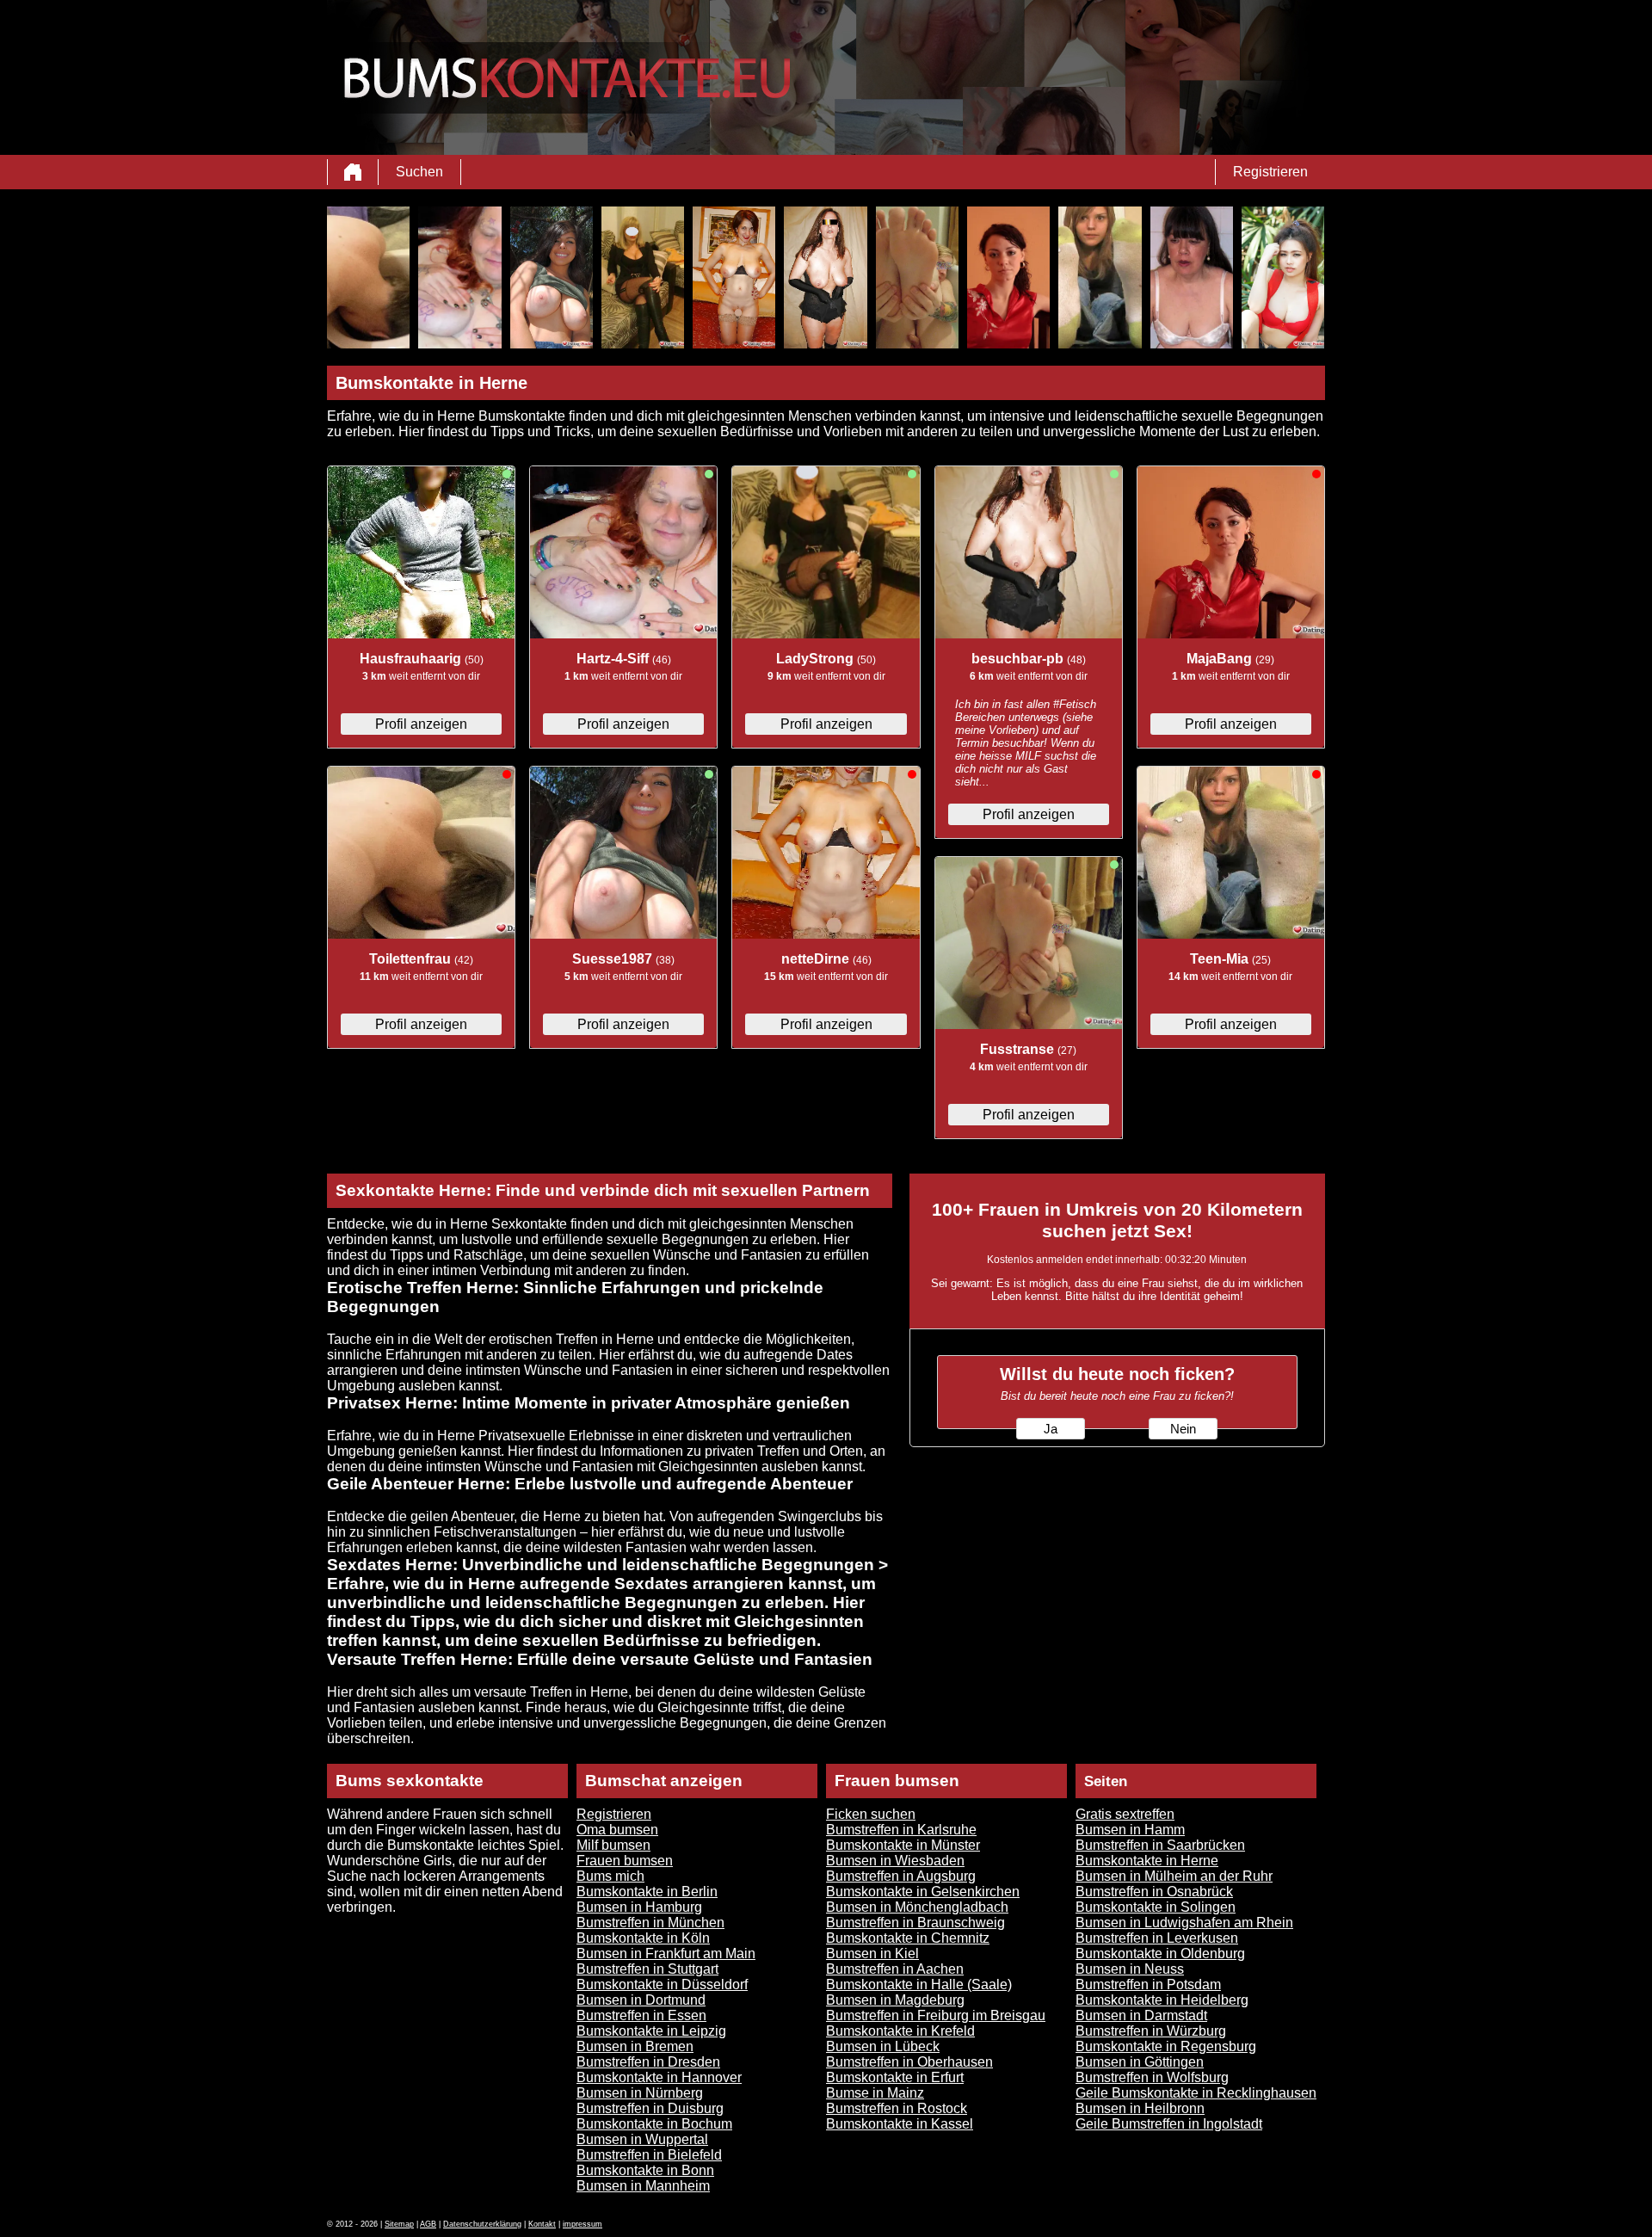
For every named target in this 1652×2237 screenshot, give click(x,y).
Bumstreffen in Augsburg (901, 1876)
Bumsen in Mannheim (643, 2186)
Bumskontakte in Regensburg (1166, 2046)
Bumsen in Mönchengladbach (917, 1907)
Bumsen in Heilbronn (1140, 2108)
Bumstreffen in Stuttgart (647, 1969)
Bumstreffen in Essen (641, 2015)
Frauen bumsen (625, 1861)
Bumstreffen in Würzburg (1151, 2031)
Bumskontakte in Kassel (900, 2124)
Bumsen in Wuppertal (642, 2139)
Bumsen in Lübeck (883, 2046)
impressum (583, 2224)
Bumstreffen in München (650, 1923)
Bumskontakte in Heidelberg (1162, 2000)
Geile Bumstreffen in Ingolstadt (1169, 2124)
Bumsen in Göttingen (1140, 2062)
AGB (428, 2224)
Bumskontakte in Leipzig (651, 2031)
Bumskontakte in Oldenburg (1160, 1954)
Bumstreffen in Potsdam (1148, 1984)
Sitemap (399, 2224)
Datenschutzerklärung (482, 2224)
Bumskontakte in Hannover (659, 2077)
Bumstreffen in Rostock (897, 2108)
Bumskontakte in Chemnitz (908, 1938)
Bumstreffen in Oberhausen (909, 2062)
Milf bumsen (613, 1845)
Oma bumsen (617, 1830)
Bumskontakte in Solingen (1156, 1907)
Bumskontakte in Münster (903, 1845)
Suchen (419, 172)
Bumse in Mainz (875, 2093)
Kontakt (542, 2224)
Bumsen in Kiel (872, 1954)
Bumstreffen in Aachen (895, 1969)
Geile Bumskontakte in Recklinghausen (1196, 2093)
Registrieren (1270, 172)
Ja (1051, 1429)
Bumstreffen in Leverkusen (1157, 1938)
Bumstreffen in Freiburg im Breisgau (936, 2015)
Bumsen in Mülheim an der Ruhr (1174, 1876)
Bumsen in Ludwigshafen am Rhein (1184, 1923)
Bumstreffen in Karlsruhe (901, 1830)
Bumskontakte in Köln (643, 1938)
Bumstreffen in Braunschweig (915, 1923)
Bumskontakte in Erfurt (895, 2077)
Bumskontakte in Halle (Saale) (919, 1984)
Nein (1183, 1429)
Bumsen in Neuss (1130, 1969)
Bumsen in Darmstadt (1141, 2015)
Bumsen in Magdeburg (895, 2000)
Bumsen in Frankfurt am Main (666, 1954)
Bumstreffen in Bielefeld (649, 2155)
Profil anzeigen (421, 724)
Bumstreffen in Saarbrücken (1160, 1845)
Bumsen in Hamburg (639, 1907)
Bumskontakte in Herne (1147, 1861)
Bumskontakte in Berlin (647, 1892)
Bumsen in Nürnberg (640, 2093)
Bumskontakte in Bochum (654, 2124)
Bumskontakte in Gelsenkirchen (923, 1892)
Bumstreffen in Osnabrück (1154, 1892)
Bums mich (610, 1876)
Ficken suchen (871, 1814)
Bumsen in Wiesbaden (895, 1861)
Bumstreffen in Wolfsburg (1152, 2077)
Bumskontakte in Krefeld (900, 2031)
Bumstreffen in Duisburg (650, 2108)
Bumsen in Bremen (635, 2046)
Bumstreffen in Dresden (648, 2062)
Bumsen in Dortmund (641, 2000)
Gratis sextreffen (1125, 1814)
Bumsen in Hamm (1130, 1830)
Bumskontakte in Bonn (645, 2170)
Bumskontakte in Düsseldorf (662, 1984)
